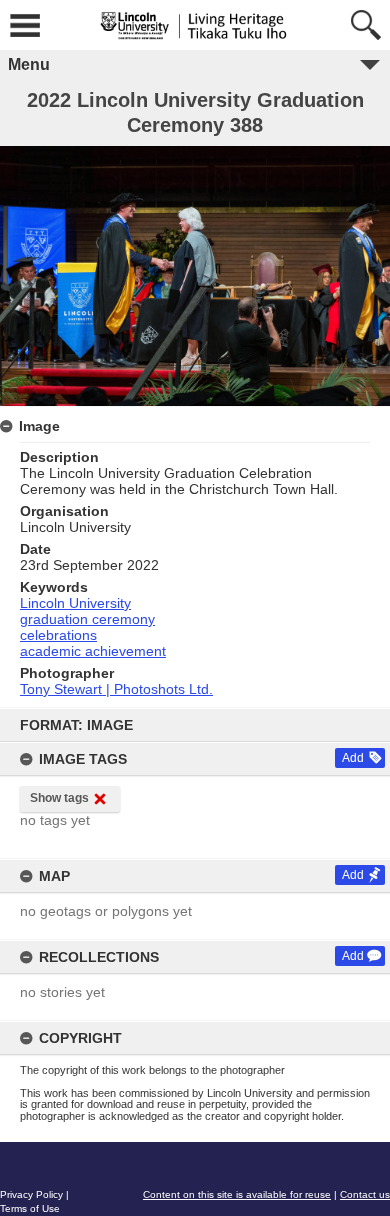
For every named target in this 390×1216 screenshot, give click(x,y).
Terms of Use (30, 1208)
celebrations (58, 635)
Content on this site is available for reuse (237, 1194)
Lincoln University (75, 603)
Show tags (59, 798)
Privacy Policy (31, 1194)
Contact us (365, 1194)
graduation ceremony (87, 619)
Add (353, 758)
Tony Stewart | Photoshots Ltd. (116, 689)
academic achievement (93, 651)
